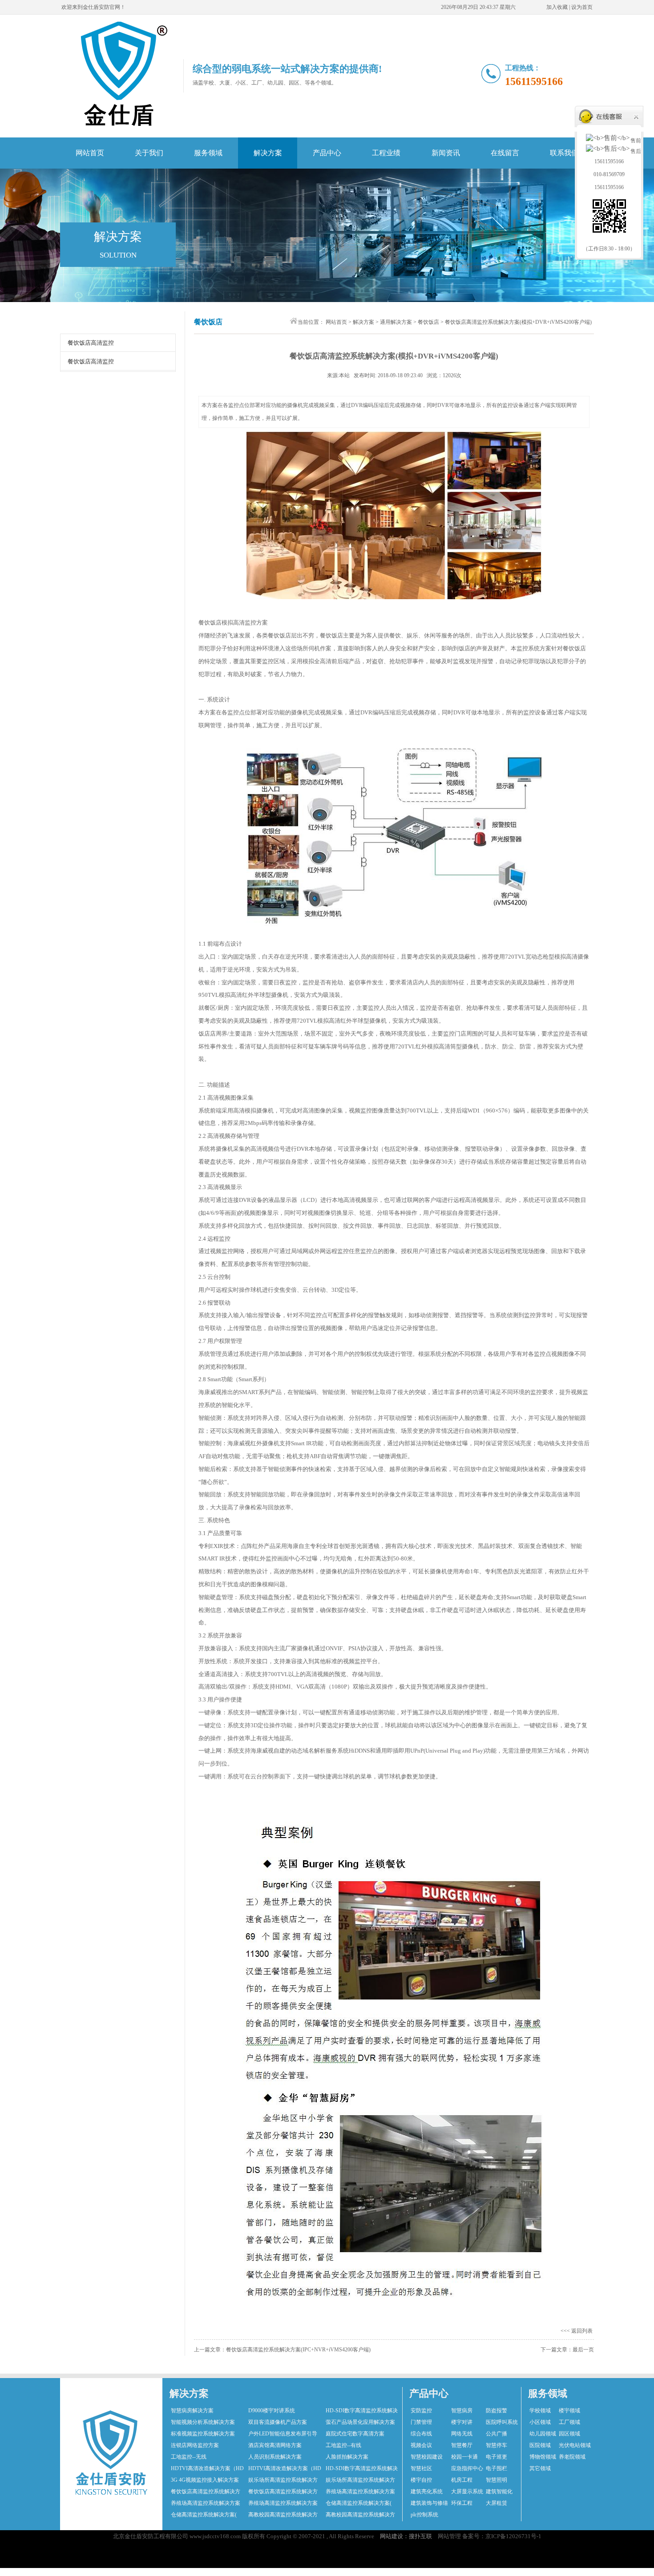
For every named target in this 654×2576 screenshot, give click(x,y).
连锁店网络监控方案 (195, 2445)
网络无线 (462, 2434)
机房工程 (462, 2480)
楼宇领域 (569, 2411)
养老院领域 (572, 2457)
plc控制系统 (424, 2515)
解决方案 (268, 153)
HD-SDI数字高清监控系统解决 (362, 2411)
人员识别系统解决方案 (275, 2457)
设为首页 (582, 7)
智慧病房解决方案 (192, 2411)
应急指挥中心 (467, 2468)
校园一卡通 (464, 2457)
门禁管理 (421, 2422)
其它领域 (540, 2468)
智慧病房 (462, 2411)
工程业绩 (386, 153)
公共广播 (497, 2434)
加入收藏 (557, 7)
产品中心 (327, 153)
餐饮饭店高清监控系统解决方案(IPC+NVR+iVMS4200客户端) (298, 2350)
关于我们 (149, 153)
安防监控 (421, 2411)
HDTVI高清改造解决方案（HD (207, 2468)
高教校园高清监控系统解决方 (283, 2515)
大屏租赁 (497, 2503)
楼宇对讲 (462, 2422)
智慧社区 (421, 2468)
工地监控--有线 (343, 2445)
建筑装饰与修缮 (429, 2503)
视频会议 (421, 2445)
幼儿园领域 (543, 2434)
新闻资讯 (446, 153)
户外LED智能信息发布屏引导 (283, 2434)
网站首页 (90, 153)
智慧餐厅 (462, 2445)
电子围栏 (497, 2468)
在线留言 (505, 153)
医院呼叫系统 (502, 2422)
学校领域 (540, 2411)
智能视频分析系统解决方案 (203, 2422)
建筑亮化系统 (427, 2491)
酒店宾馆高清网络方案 (275, 2445)
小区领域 (540, 2422)
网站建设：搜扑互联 (406, 2536)
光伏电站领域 (575, 2445)
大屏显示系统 (467, 2491)
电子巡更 (497, 2457)
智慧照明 (497, 2480)
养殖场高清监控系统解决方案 (360, 2491)
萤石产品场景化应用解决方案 (360, 2422)
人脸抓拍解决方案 (347, 2457)
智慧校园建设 (427, 2457)
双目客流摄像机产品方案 (278, 2422)
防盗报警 (497, 2411)
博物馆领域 (543, 2457)
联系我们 (564, 153)
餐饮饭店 (428, 322)
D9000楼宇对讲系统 (272, 2411)
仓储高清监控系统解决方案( (359, 2503)
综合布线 (421, 2434)
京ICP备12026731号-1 (513, 2536)
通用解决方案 (396, 322)
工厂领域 (569, 2422)
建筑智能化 (499, 2491)
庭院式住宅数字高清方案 (355, 2434)
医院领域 (540, 2445)
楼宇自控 (421, 2480)
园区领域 (569, 2434)
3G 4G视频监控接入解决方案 (205, 2480)
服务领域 (208, 153)
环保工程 (462, 2503)
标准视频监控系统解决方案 (203, 2434)
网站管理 (449, 2536)
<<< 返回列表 (577, 2331)
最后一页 (583, 2350)
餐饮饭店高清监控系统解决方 (206, 2491)
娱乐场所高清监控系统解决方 (283, 2480)
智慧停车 (497, 2445)
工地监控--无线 (189, 2457)
